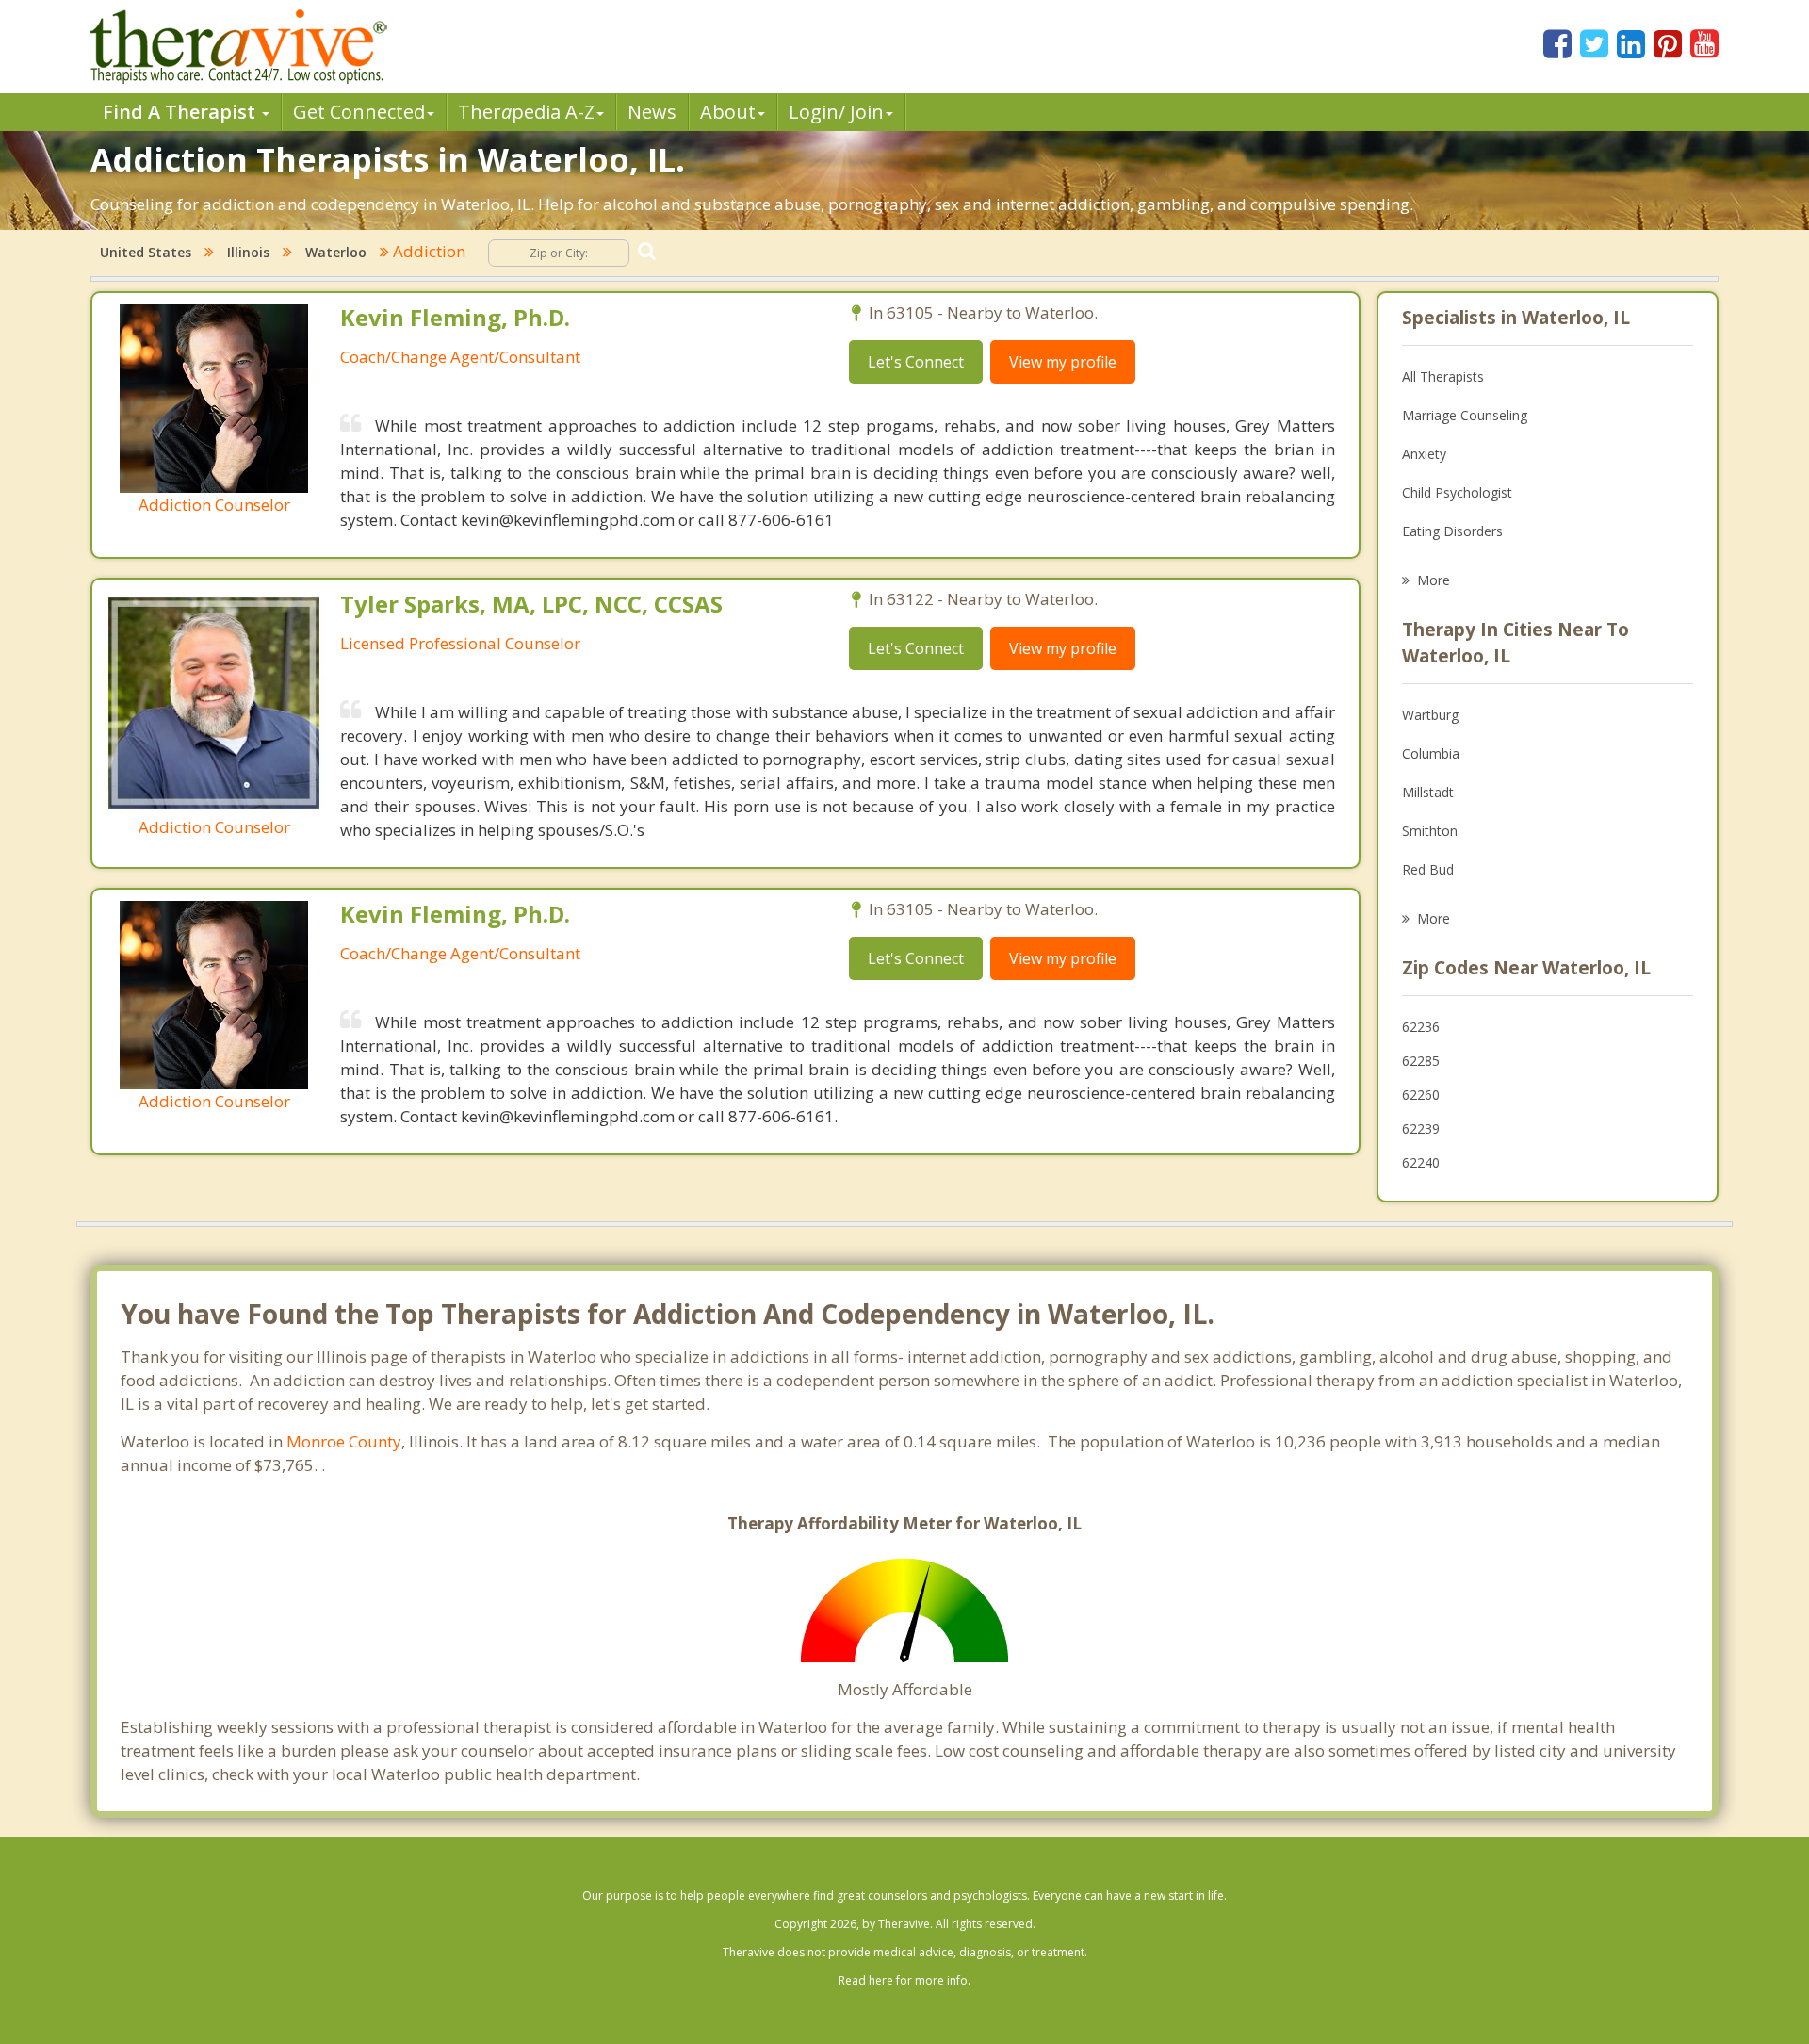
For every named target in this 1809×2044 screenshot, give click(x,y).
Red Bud (1428, 869)
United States (146, 252)
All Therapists (1443, 376)
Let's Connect (916, 362)
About (728, 112)
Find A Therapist (181, 112)
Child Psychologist (1457, 492)
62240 (1421, 1162)
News (652, 112)
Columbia (1431, 753)
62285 (1421, 1061)
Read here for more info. (904, 1980)
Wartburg (1430, 715)
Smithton (1430, 831)
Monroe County (344, 1441)
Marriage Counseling (1465, 415)
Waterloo (336, 252)
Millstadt (1428, 792)
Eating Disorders (1452, 531)
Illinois (248, 252)
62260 (1421, 1095)
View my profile (1063, 362)
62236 (1421, 1027)
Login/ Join (836, 112)
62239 (1421, 1128)
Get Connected (359, 112)
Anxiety (1424, 454)
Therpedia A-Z (526, 112)
